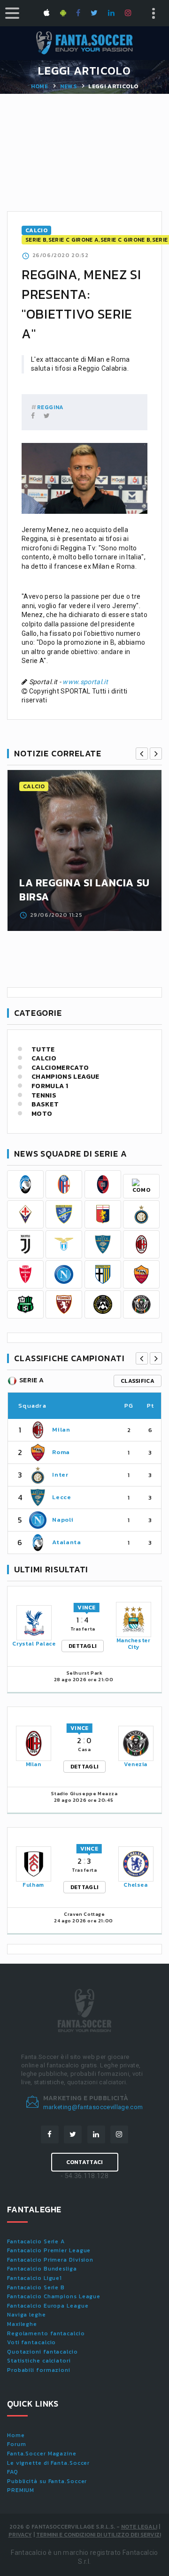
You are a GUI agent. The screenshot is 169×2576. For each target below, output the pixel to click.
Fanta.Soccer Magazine (42, 2454)
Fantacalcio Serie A (36, 2241)
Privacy (20, 2535)
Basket (45, 1105)
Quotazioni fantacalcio (42, 2352)
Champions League (65, 1077)
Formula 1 (50, 1086)
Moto (42, 1114)
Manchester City (134, 1644)
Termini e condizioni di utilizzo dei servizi (99, 2535)
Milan (61, 1429)
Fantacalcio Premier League (49, 2250)
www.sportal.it (85, 682)
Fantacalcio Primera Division (50, 2260)
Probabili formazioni (39, 2370)
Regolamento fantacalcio (46, 2333)
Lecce (61, 1497)
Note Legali (139, 2527)
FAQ (13, 2472)
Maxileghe (22, 2324)
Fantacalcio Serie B (36, 2287)
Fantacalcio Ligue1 (35, 2278)
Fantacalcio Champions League (54, 2296)
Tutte (43, 1050)
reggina (50, 407)
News (68, 86)
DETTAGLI (83, 1646)
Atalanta (66, 1542)
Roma (61, 1452)
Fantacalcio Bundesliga (42, 2269)
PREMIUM (21, 2490)
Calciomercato (60, 1068)
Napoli (63, 1520)
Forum (17, 2444)
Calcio (44, 1059)
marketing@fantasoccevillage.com (93, 2107)
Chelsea (135, 1885)
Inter (60, 1475)
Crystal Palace (34, 1644)
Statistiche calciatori (39, 2361)
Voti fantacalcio (31, 2342)
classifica (138, 1381)
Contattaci (85, 2162)
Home (39, 86)
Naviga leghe (27, 2315)
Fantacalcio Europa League (48, 2306)
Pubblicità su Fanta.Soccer (47, 2481)
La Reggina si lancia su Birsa (84, 890)
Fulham (33, 1885)
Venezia (136, 1764)
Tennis (44, 1096)
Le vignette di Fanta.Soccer (48, 2463)
